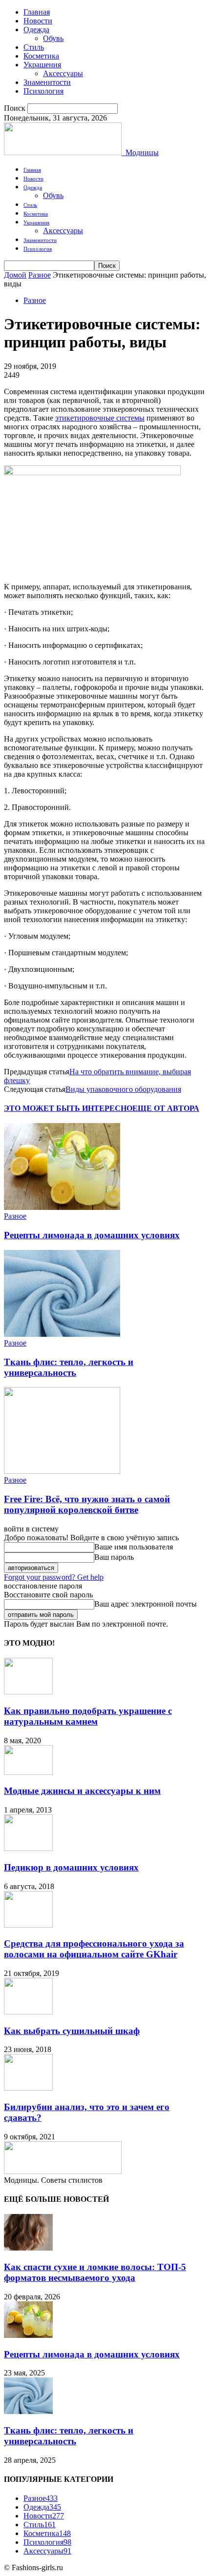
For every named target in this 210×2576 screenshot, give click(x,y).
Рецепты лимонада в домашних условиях (92, 1235)
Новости (38, 21)
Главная (37, 12)
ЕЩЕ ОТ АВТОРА (166, 1108)
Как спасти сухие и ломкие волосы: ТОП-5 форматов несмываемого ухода (95, 2272)
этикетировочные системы (100, 418)
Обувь (53, 38)
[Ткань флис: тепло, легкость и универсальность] (62, 1334)
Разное (40, 275)
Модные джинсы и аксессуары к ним (82, 1791)
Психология (43, 91)
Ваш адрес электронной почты (146, 1604)
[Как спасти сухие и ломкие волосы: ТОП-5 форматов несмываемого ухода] (28, 2248)
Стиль (34, 47)
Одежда (36, 30)
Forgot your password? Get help (54, 1577)
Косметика (41, 56)
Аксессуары (63, 73)
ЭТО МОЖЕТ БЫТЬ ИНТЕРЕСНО (68, 1108)
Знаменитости (47, 82)
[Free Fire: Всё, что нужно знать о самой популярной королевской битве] (62, 1471)
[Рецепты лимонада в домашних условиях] (62, 1207)
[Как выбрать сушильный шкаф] (28, 2012)
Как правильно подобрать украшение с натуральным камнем (88, 1716)
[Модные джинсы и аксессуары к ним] (28, 1772)
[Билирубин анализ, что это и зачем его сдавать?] (28, 2088)
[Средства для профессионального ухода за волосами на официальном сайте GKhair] (28, 1925)
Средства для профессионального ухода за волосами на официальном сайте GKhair (94, 1949)
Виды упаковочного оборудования (123, 1089)
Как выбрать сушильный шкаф (72, 2031)
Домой (15, 275)
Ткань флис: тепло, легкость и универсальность (69, 1367)
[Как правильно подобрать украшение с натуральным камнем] (28, 1692)
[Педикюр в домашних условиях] (28, 1848)
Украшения (42, 65)
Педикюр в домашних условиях (71, 1867)
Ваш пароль (114, 1557)
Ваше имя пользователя (134, 1547)
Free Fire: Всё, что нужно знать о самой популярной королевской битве (87, 1504)
